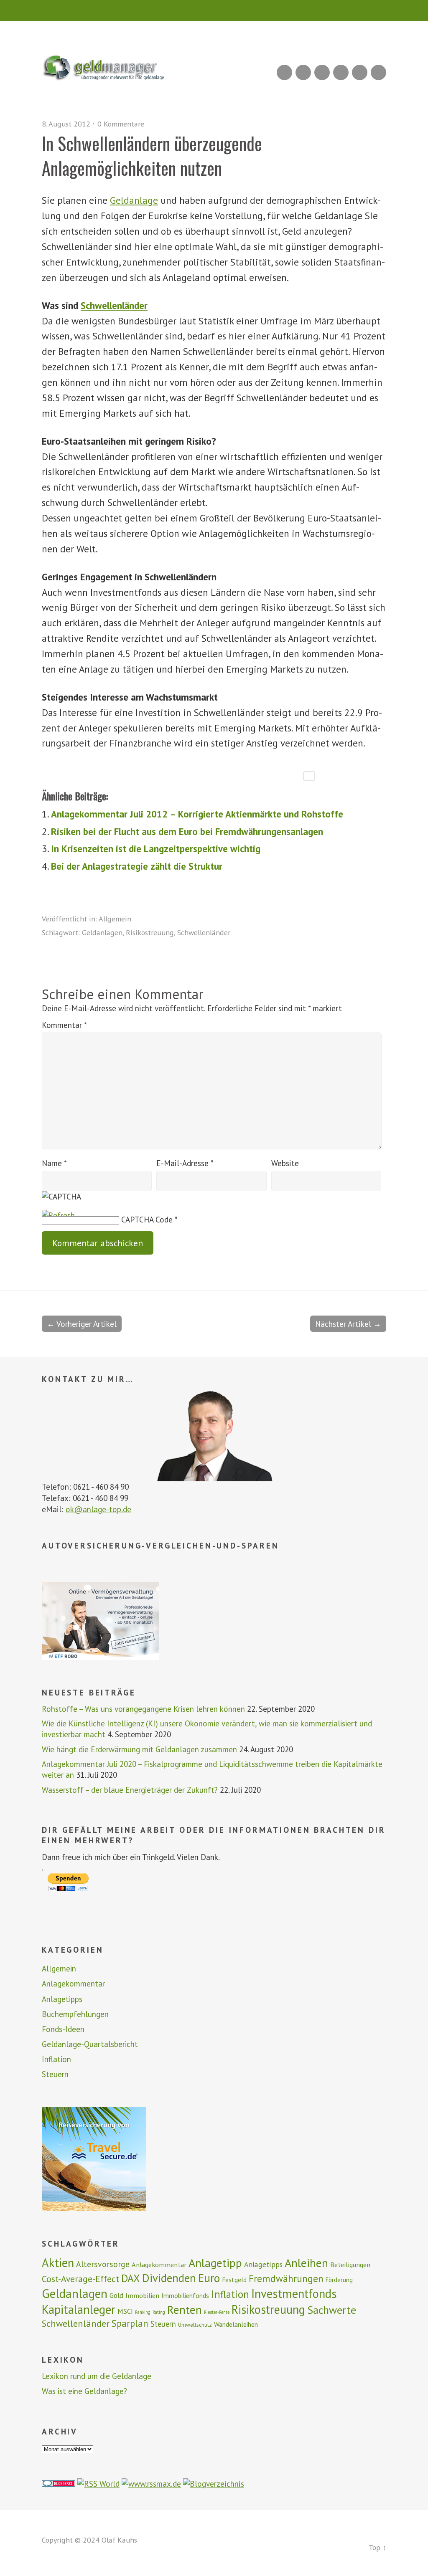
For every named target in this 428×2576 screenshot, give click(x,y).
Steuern (55, 2074)
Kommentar (64, 1025)
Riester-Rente (217, 2312)
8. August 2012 (66, 124)
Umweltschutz (195, 2325)
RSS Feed (284, 72)
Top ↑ (377, 2547)
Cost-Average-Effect (80, 2279)
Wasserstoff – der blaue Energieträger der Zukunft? (130, 1790)
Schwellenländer (114, 305)
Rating (159, 2312)
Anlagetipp (215, 2263)
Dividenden (169, 2278)
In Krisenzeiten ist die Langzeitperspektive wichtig (156, 849)
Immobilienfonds (185, 2295)
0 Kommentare (121, 124)
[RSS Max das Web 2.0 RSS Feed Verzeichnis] (151, 2484)
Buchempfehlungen (75, 2014)
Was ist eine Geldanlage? (84, 2391)
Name (54, 1163)
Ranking (143, 2312)
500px (341, 72)
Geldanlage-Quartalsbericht (90, 2044)
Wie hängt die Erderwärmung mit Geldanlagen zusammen (139, 1749)
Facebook (360, 72)
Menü (214, 10)
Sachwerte (332, 2310)
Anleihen (306, 2263)
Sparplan (130, 2323)
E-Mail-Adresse (185, 1163)
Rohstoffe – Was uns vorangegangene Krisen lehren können (143, 1709)
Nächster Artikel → (348, 1324)
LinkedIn (322, 72)
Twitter (378, 72)
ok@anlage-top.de (98, 1509)
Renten (185, 2310)
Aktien (58, 2263)
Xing (303, 72)
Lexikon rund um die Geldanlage (97, 2376)
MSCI (125, 2311)
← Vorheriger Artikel (82, 1324)
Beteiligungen (350, 2265)
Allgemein (115, 919)
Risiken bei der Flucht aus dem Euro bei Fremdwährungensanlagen (187, 831)
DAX (131, 2278)
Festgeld (234, 2280)
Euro (209, 2278)
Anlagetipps (62, 1999)
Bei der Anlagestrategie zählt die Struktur (137, 866)
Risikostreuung (150, 932)
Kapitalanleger (79, 2309)
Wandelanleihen (236, 2324)
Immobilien (142, 2295)
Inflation (56, 2059)
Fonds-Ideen (63, 2029)
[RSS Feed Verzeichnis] (98, 2484)
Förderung (339, 2280)
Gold (116, 2295)
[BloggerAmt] (214, 2484)
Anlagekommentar (73, 1984)
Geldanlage (134, 200)
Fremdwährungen (286, 2278)
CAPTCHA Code (147, 1219)
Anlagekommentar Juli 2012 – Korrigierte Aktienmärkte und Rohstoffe (197, 814)
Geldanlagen (102, 932)
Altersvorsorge (103, 2264)
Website (285, 1163)
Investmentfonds (294, 2294)
